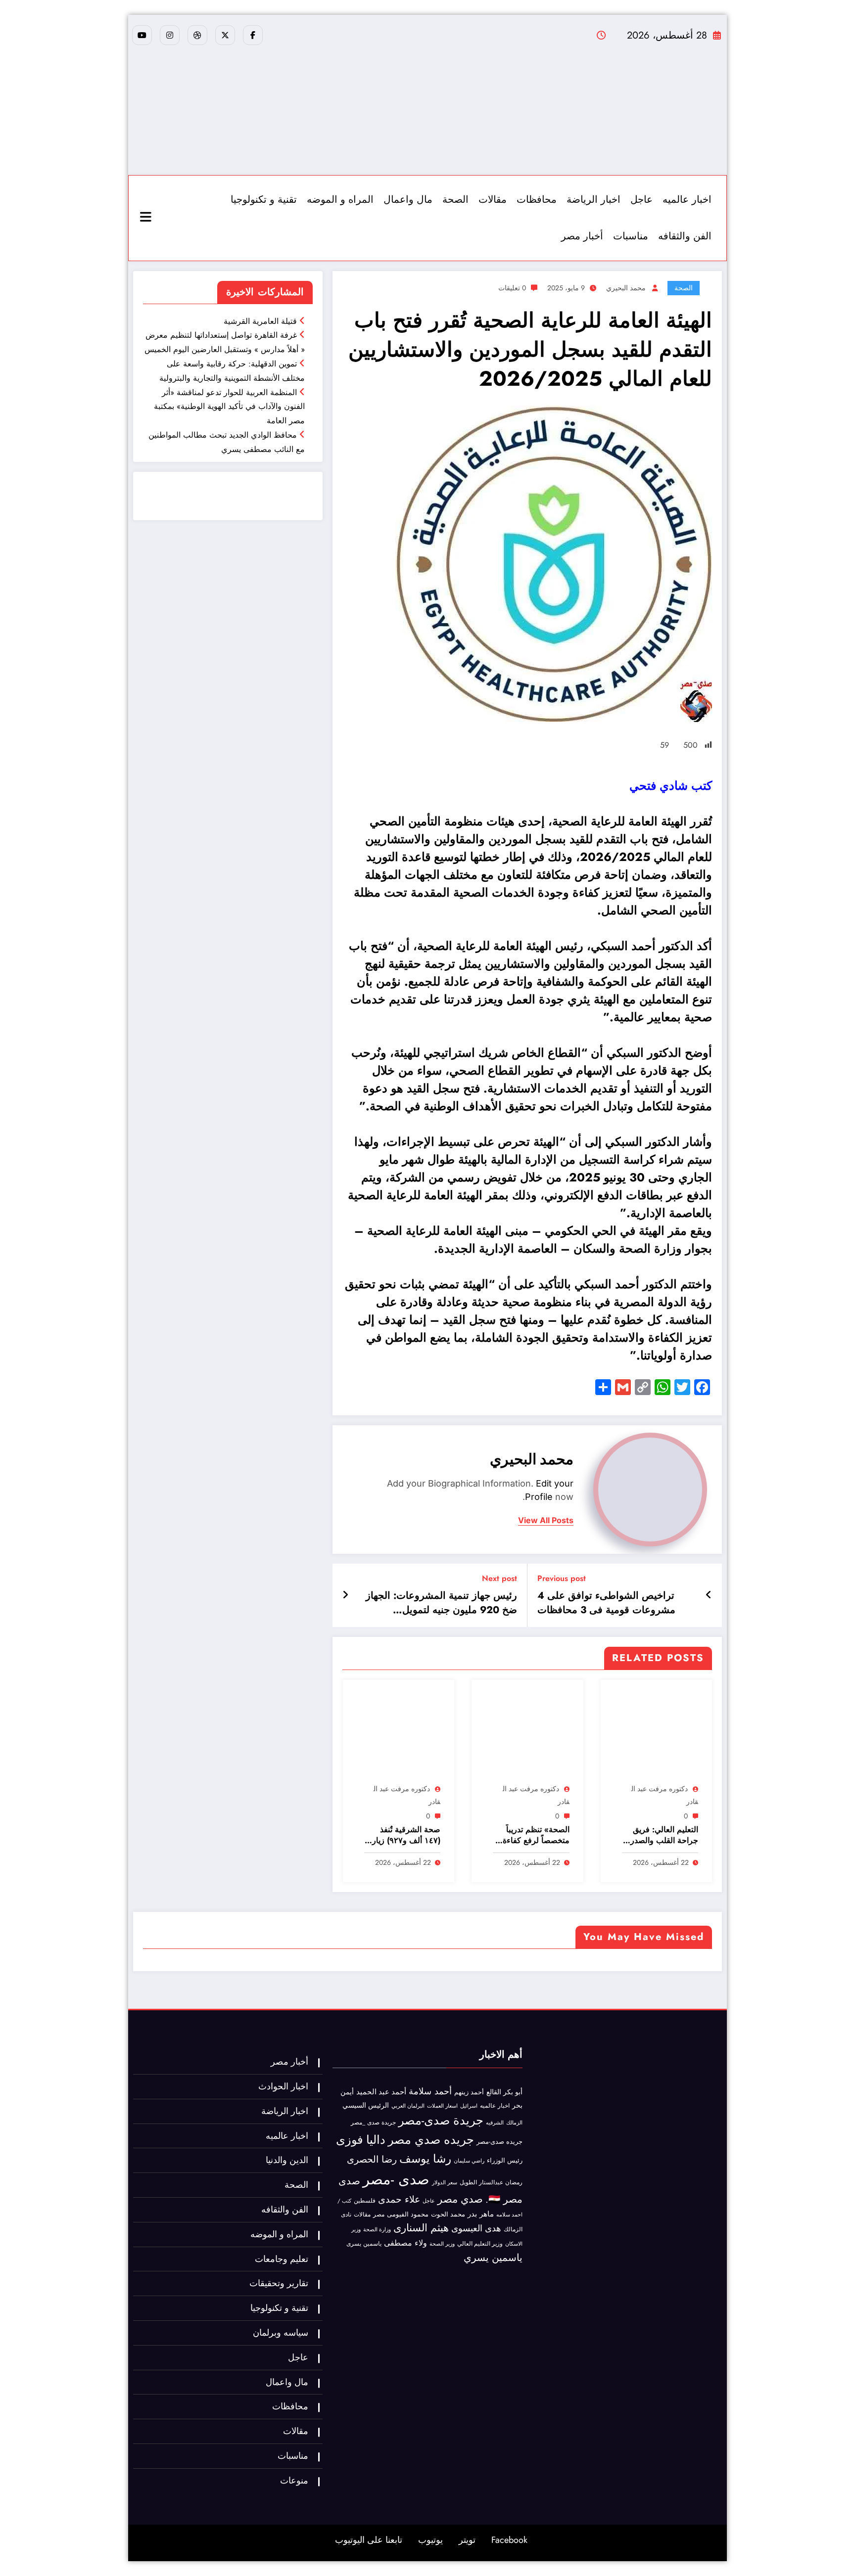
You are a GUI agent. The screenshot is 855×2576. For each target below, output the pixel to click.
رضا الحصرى (372, 2159)
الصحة (455, 200)
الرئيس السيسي (366, 2105)
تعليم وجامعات (282, 2259)
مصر (379, 2214)
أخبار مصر (582, 236)
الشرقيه (495, 2123)
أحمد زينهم (469, 2092)
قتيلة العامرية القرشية (260, 321)
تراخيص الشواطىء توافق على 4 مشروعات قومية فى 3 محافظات (606, 1603)
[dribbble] (197, 35)
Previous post (562, 1578)
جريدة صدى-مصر (441, 2120)
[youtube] (142, 35)
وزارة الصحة (377, 2230)
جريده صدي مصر (431, 2140)
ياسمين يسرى (364, 2243)
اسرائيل (469, 2106)
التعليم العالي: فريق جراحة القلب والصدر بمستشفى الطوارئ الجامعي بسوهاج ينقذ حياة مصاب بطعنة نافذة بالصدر (664, 1835)
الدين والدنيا (287, 2160)
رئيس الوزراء (505, 2160)
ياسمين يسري (493, 2258)
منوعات (294, 2481)
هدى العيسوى (476, 2228)
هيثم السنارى (421, 2228)
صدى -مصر (396, 2179)
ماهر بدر (481, 2214)
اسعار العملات (442, 2106)
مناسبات (631, 236)
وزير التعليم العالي (480, 2244)
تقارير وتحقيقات (279, 2283)
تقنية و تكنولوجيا (264, 200)
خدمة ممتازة (290, 503)
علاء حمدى (399, 2199)
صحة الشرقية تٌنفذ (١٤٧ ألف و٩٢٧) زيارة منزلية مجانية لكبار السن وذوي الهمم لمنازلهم (404, 1835)
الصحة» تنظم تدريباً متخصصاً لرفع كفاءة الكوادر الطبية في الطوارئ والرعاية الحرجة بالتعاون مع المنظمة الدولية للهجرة (532, 1835)
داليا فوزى (361, 2140)
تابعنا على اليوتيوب (369, 2540)
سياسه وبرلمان (281, 2333)
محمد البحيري (626, 288)
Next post (499, 1578)
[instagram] (170, 35)
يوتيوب (430, 2540)
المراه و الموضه (340, 200)
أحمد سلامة (430, 2091)
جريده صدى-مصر (499, 2142)
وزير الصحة (442, 2244)
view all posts (546, 1520)
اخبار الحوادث (283, 2086)
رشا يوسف (425, 2159)
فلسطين (365, 2201)
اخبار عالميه (687, 200)
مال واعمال (408, 200)
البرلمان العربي (408, 2106)
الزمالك (514, 2123)
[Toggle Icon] (147, 218)
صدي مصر (460, 2199)
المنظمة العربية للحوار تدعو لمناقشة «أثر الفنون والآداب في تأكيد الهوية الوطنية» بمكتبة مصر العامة (229, 407)
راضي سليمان (469, 2161)
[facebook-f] (253, 35)
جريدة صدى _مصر (373, 2123)
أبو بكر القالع (504, 2092)
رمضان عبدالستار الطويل (491, 2182)
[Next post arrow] (345, 1595)
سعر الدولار (445, 2182)
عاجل (641, 200)
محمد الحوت (448, 2214)
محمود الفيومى (408, 2214)
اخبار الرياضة (594, 200)
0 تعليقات (512, 288)
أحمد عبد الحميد (381, 2092)
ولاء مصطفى (405, 2243)
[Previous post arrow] (709, 1595)
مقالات (493, 200)
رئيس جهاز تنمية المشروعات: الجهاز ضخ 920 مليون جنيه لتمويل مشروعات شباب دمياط (441, 1603)
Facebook (509, 2540)
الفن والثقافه (685, 236)
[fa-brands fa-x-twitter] (225, 35)
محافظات (537, 200)
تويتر (467, 2540)
